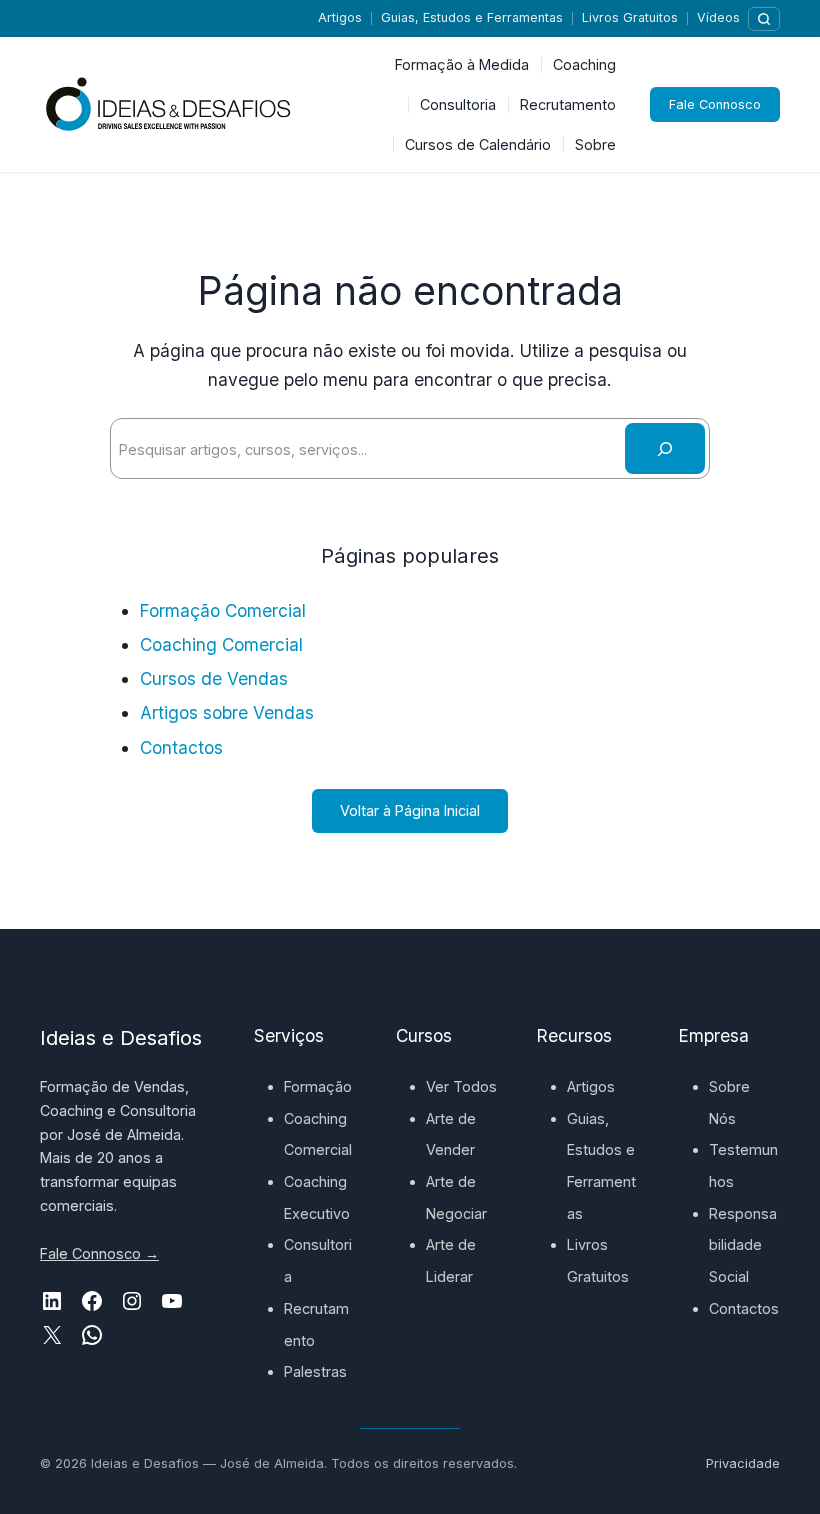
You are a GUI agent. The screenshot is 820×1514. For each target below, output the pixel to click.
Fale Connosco (715, 104)
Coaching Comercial (221, 644)
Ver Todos (461, 1086)
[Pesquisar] (764, 19)
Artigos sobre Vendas (227, 712)
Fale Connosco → (99, 1253)
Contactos (181, 747)
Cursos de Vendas (214, 678)
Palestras (315, 1371)
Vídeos (718, 17)
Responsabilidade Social (743, 1245)
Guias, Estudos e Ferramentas (472, 17)
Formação (318, 1086)
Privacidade (743, 1463)
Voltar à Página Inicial (410, 810)
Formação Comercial (223, 610)
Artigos (340, 17)
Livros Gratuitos (630, 17)
